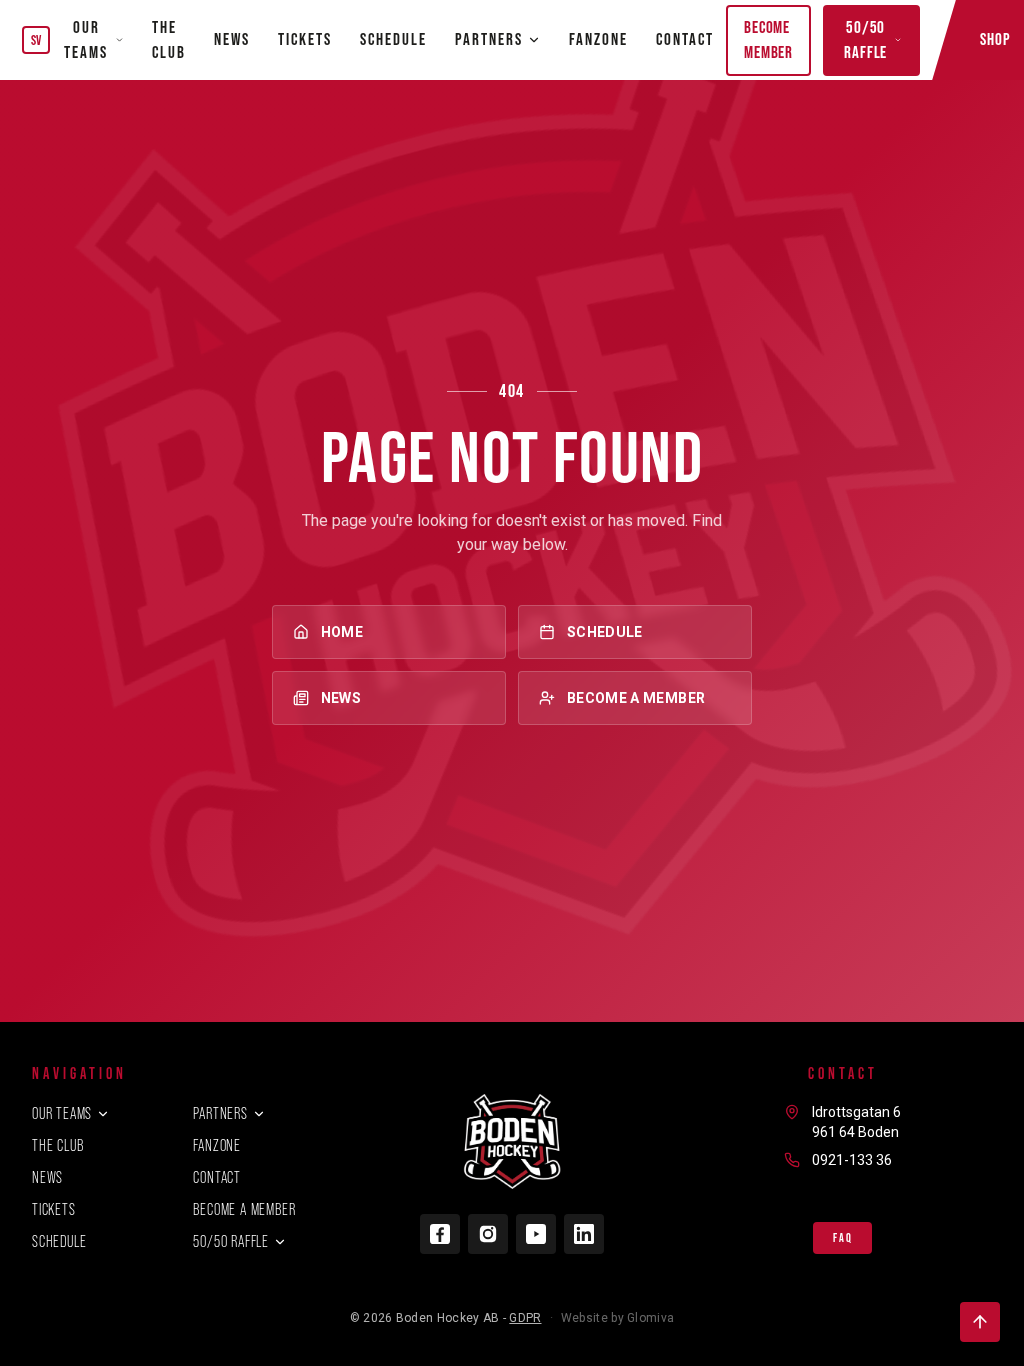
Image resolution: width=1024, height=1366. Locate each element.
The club (169, 40)
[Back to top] (980, 1322)
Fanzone (598, 39)
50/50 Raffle (865, 40)
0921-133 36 (852, 1160)
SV (36, 40)
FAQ (842, 1238)
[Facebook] (440, 1234)
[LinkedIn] (584, 1234)
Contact (685, 39)
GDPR (525, 1318)
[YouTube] (536, 1234)
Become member (768, 40)
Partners (220, 1113)
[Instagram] (488, 1234)
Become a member (636, 698)
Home (342, 632)
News (232, 39)
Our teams (86, 40)
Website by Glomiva (617, 1318)
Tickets (305, 39)
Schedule (393, 39)
